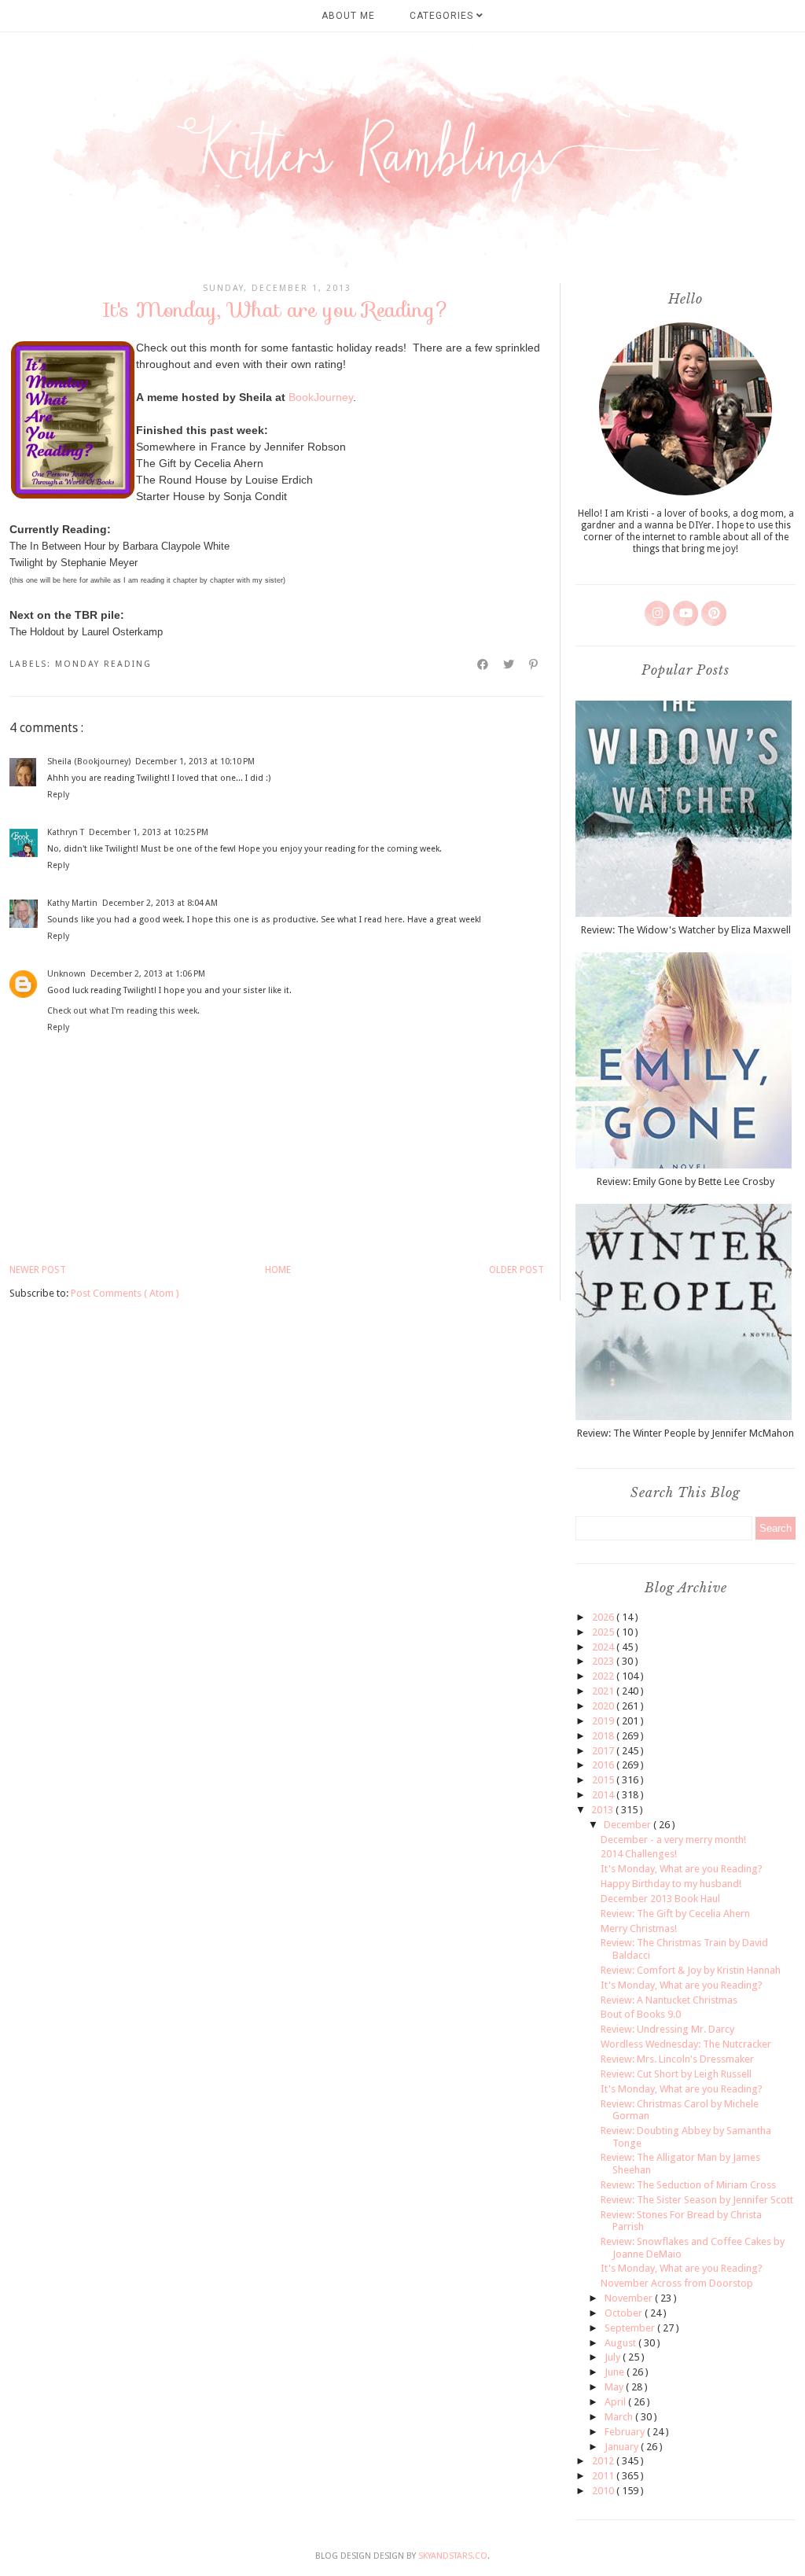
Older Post (516, 1270)
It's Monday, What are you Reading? (682, 1869)
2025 (604, 1632)
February (626, 2432)
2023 (604, 1661)
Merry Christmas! (639, 1928)
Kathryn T (66, 832)
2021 (604, 1691)
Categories (443, 16)
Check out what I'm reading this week (122, 1011)
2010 (604, 2491)
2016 (604, 1765)
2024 (604, 1647)
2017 (604, 1751)
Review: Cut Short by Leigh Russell (676, 2074)
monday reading (103, 664)
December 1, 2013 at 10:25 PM (149, 832)
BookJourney (321, 397)
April (616, 2402)
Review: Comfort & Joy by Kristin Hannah (691, 1970)
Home (278, 1270)
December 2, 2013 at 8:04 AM (160, 903)
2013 (603, 1810)
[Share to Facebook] (483, 664)
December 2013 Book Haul (660, 1899)
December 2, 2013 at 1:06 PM (148, 974)
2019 (604, 1721)
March (620, 2417)
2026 (604, 1617)
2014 (604, 1795)
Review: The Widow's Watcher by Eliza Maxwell (686, 930)
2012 (604, 2461)
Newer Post (38, 1270)
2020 (604, 1706)
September (631, 2328)
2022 (604, 1676)
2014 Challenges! (639, 1854)
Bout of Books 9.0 (641, 2014)
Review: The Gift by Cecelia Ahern (675, 1914)
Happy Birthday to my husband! (671, 1884)
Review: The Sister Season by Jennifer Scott (697, 2200)
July (614, 2357)
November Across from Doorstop (677, 2283)
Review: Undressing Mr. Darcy (667, 2029)
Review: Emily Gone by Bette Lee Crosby (686, 1181)
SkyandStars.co (453, 2556)
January (623, 2447)
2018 (604, 1736)
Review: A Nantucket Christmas (669, 2000)
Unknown (66, 974)
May (615, 2387)
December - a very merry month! (673, 1840)
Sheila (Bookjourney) (89, 762)
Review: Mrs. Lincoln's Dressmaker (677, 2059)
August (621, 2343)
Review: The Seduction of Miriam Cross (688, 2185)
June (616, 2372)
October (625, 2313)
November (630, 2298)
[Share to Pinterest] (534, 664)
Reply (58, 795)
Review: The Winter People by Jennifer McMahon (686, 1433)
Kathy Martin (72, 903)
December (629, 1825)
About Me (348, 16)
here (393, 920)
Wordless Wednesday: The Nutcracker (686, 2044)
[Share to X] (509, 664)
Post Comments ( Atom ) (125, 1293)
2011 (604, 2476)
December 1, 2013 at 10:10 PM (195, 762)
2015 (604, 1780)
